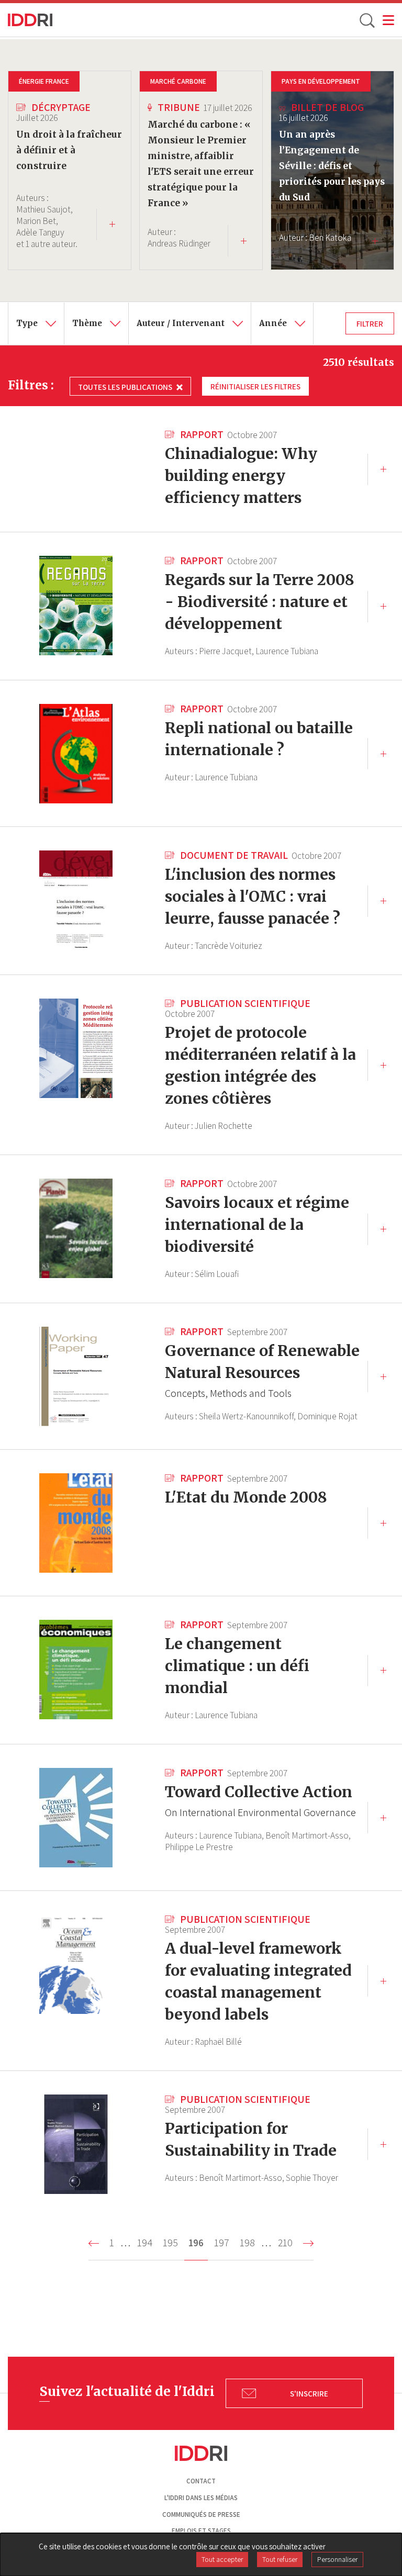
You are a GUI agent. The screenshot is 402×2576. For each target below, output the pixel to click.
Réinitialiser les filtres (255, 386)
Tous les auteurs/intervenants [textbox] (192, 310)
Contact (201, 2481)
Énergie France (44, 81)
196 (198, 2248)
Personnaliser (337, 2559)
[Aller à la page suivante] (308, 2243)
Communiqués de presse (201, 2515)
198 (249, 2243)
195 (172, 2243)
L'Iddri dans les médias (201, 2498)
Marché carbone (178, 81)
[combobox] (36, 323)
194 (147, 2243)
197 (224, 2243)
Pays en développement (321, 81)
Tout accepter (222, 2559)
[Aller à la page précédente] (94, 2243)
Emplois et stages (201, 2531)
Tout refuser (280, 2559)
